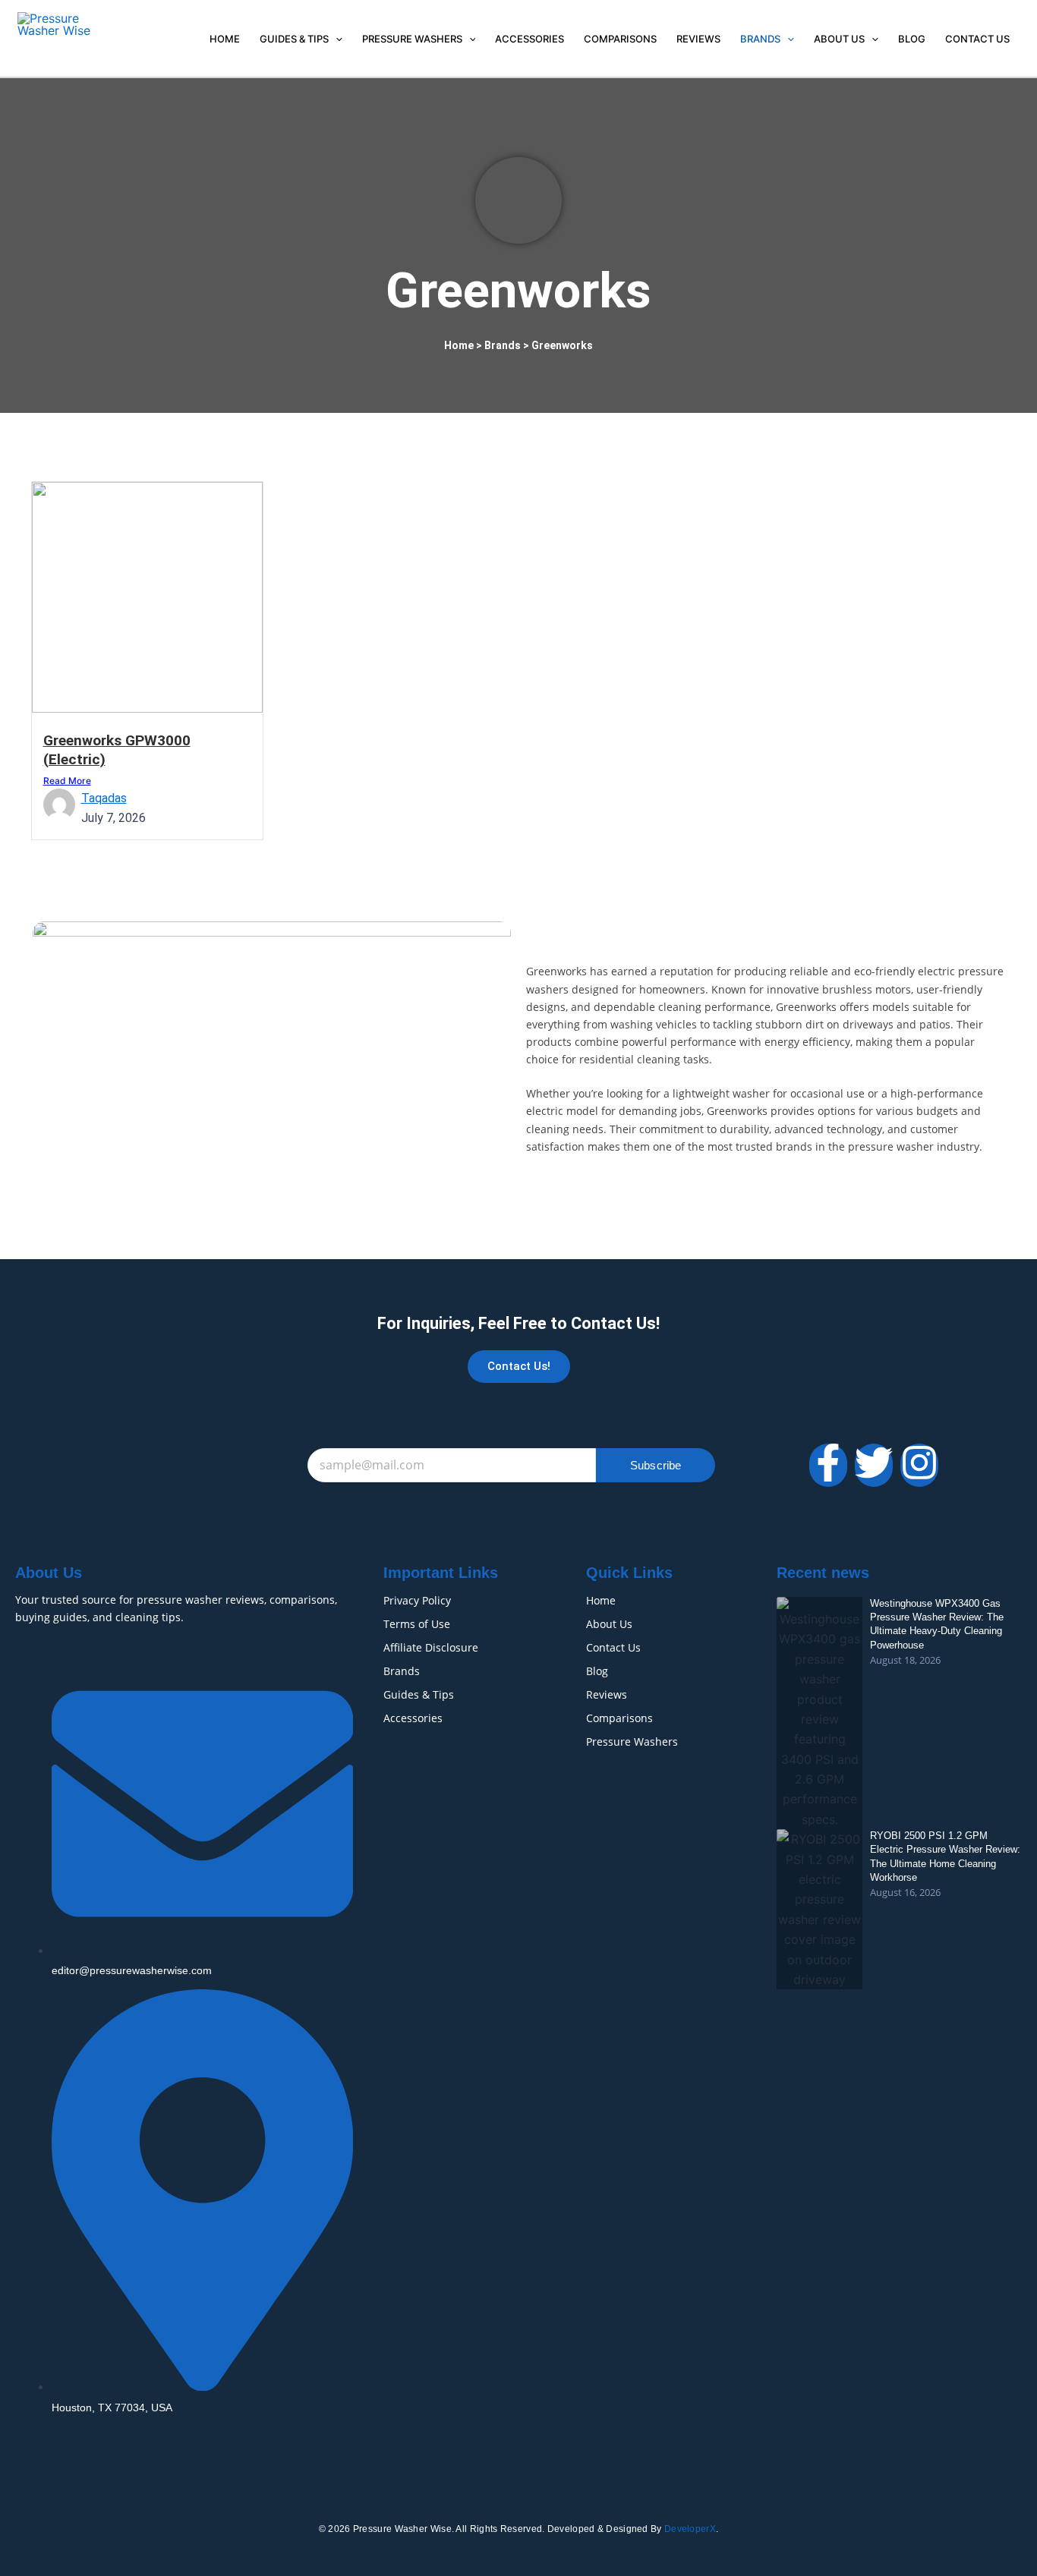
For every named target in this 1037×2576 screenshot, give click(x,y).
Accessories (530, 39)
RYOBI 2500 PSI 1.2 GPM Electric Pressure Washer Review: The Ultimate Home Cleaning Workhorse (945, 1856)
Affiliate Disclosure (431, 1647)
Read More (67, 781)
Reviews (698, 39)
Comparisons (620, 39)
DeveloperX (690, 2529)
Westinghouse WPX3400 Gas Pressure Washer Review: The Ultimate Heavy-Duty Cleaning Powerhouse (937, 1624)
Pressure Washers (412, 39)
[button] (336, 39)
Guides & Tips (294, 39)
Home (225, 39)
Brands (760, 39)
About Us (839, 39)
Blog (912, 39)
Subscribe (656, 1465)
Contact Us (977, 39)
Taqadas (104, 798)
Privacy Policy (417, 1600)
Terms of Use (417, 1624)
